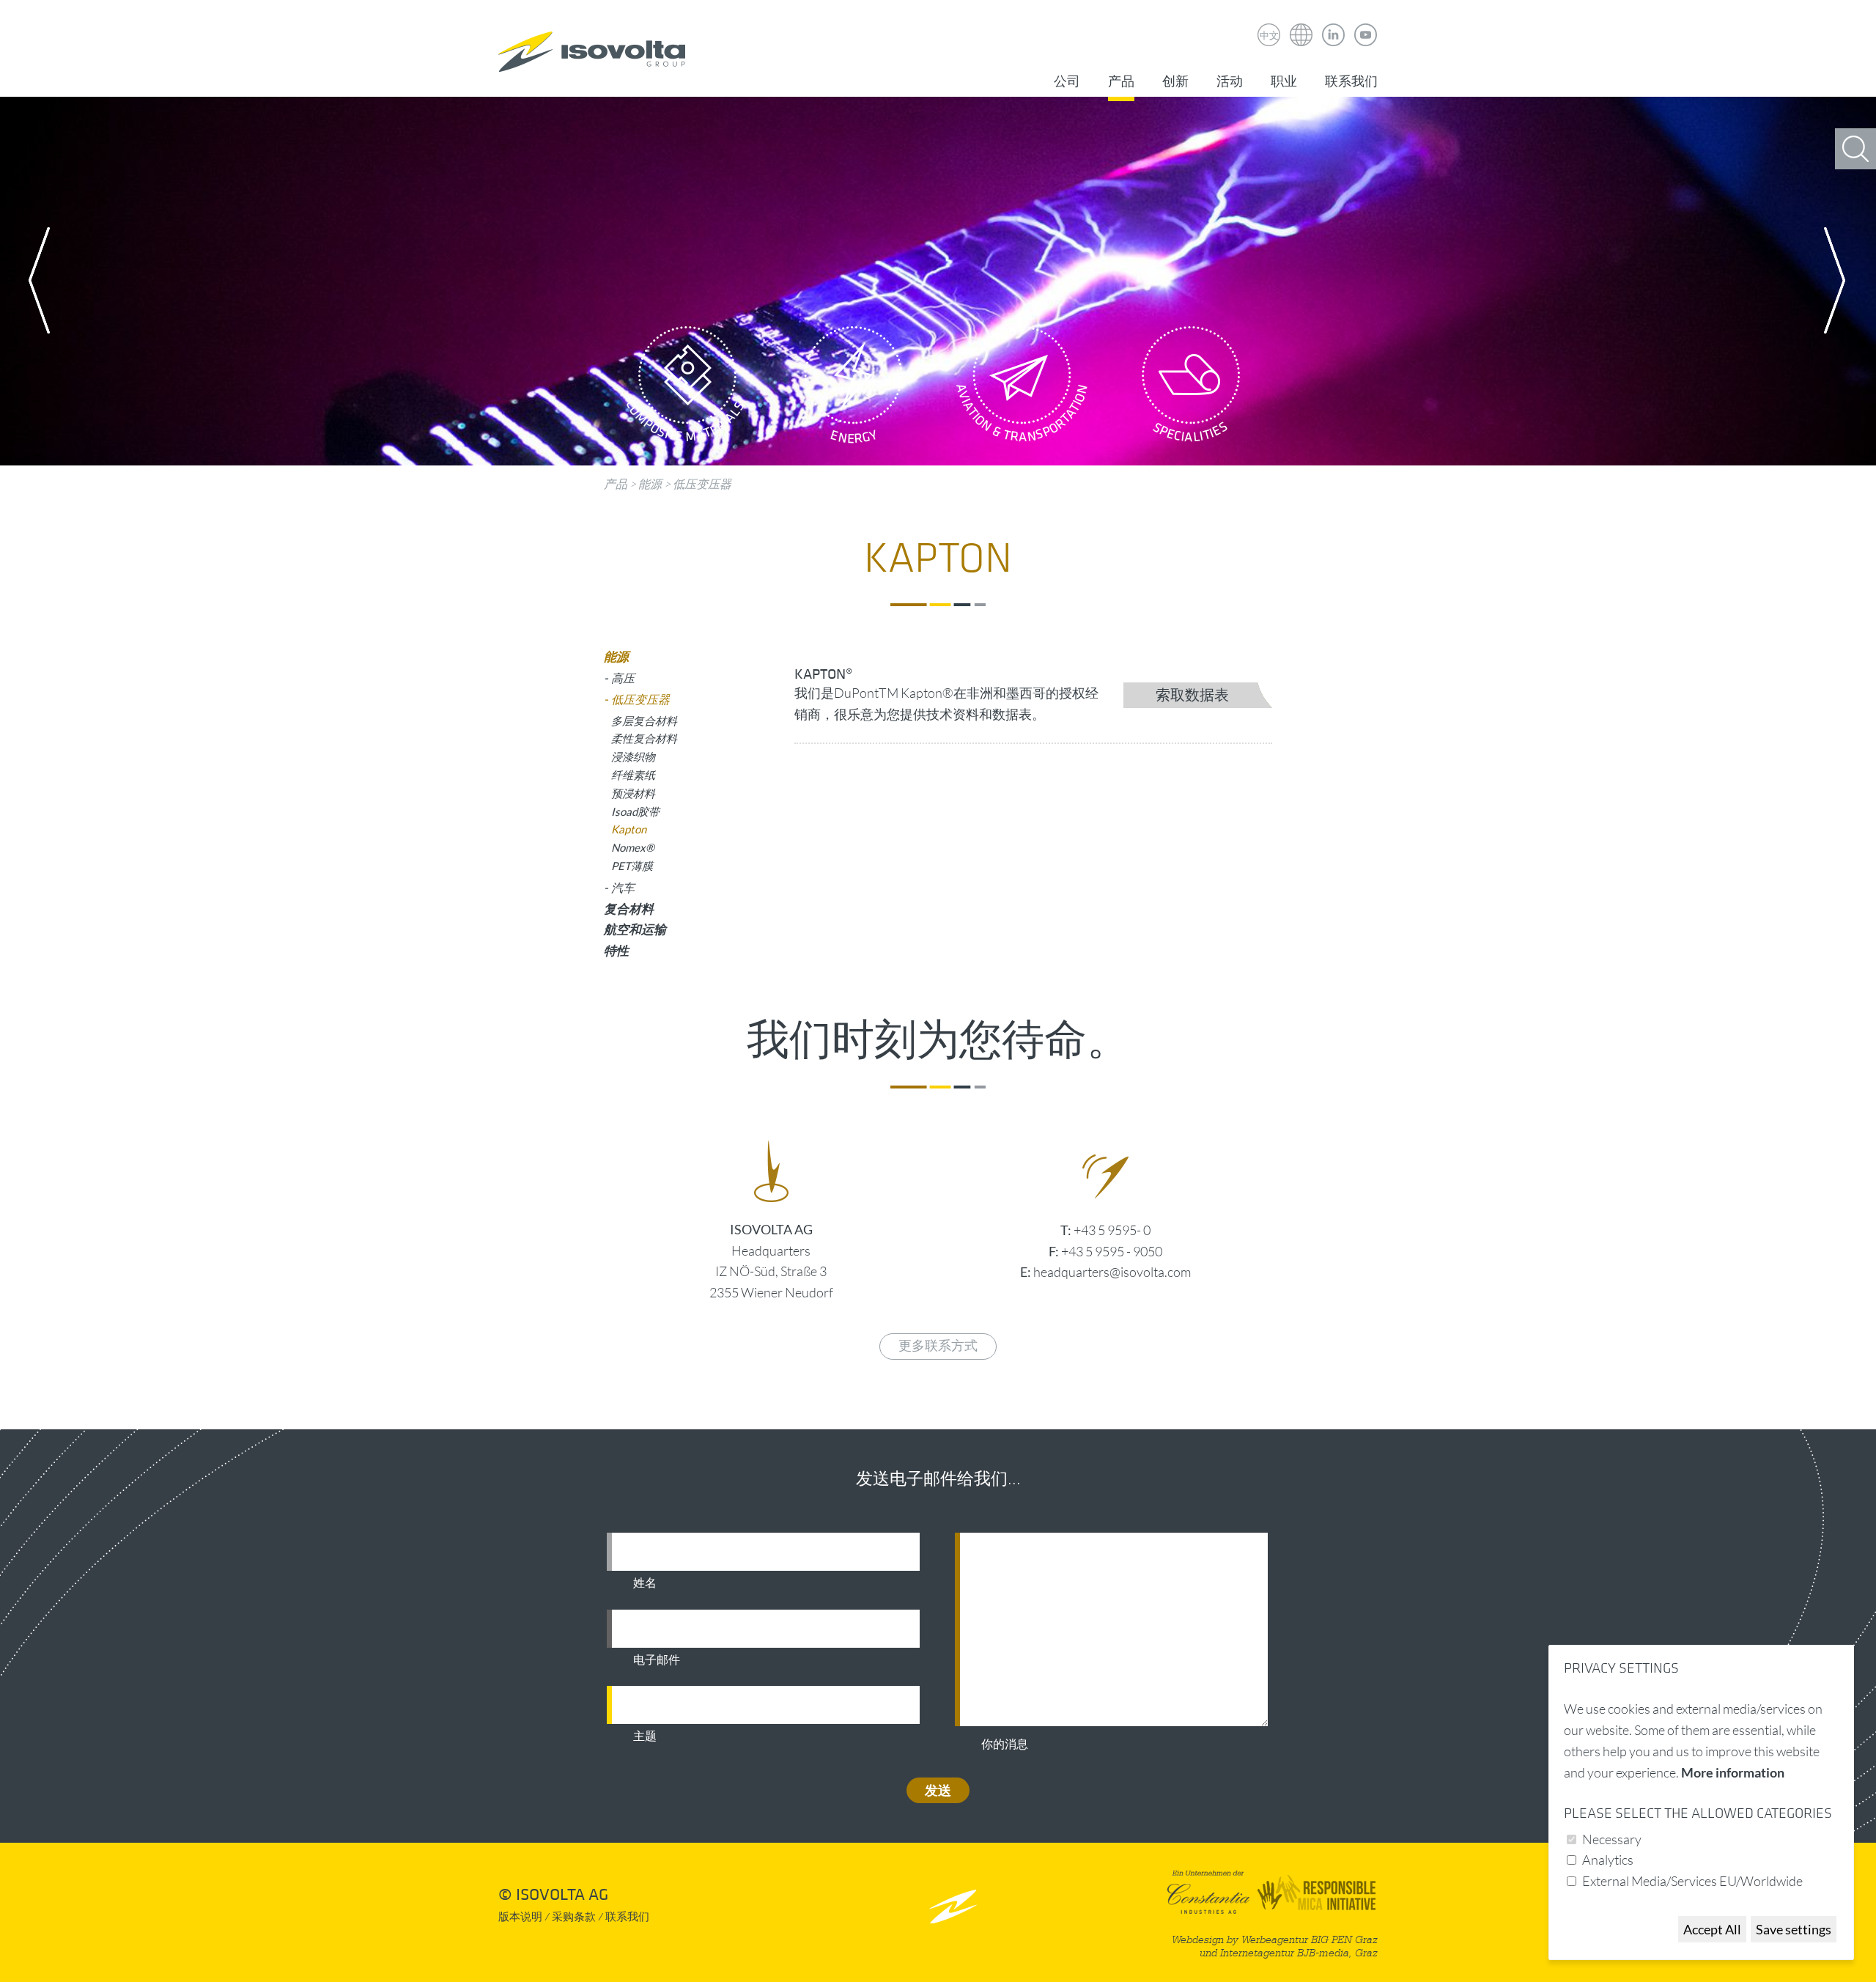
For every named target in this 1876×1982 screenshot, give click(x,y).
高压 (623, 678)
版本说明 (520, 1917)
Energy (854, 388)
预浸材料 (633, 793)
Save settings (1794, 1929)
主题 (645, 1736)
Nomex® (633, 847)
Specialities (1191, 388)
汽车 (623, 887)
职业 (1284, 82)
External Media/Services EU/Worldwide (1692, 1881)
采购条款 (574, 1917)
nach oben (953, 1906)
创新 (1175, 82)
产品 (1121, 82)
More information (1733, 1772)
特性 (616, 950)
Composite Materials (685, 388)
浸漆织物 (633, 756)
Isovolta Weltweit (1301, 24)
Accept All (1712, 1929)
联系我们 (1351, 82)
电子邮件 (657, 1660)
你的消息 (1005, 1745)
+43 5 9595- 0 (1112, 1230)
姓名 (645, 1583)
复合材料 (629, 909)
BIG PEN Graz (1344, 1940)
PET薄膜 (632, 866)
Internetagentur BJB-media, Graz (1299, 1953)
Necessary (1612, 1839)
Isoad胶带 (635, 811)
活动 (1230, 82)
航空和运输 (635, 929)
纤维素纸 (633, 775)
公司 (1067, 82)
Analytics (1608, 1860)
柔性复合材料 (644, 738)
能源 (650, 484)
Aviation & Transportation (1022, 388)
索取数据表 (1192, 696)
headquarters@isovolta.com (1112, 1272)
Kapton (629, 829)
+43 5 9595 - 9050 (1112, 1251)
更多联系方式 (938, 1346)
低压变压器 (702, 484)
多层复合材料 (644, 721)
